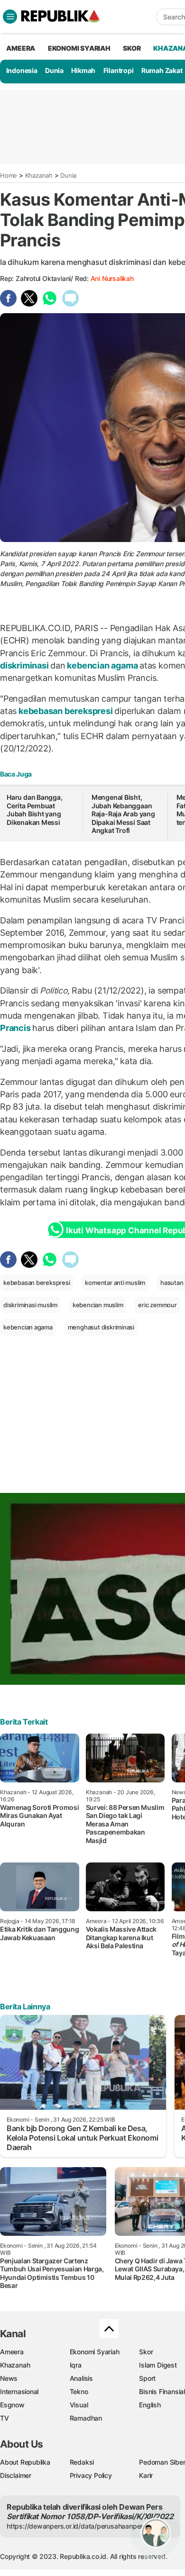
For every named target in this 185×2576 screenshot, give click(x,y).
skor (132, 48)
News (9, 2378)
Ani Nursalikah (112, 278)
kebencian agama (102, 665)
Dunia (54, 70)
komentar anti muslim (115, 1283)
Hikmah (83, 70)
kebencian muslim (98, 1305)
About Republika (25, 2462)
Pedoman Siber (162, 2462)
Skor (146, 2352)
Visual (79, 2405)
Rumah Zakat (162, 70)
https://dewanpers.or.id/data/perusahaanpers (77, 2526)
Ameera (12, 2352)
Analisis (81, 2378)
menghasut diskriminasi (101, 1327)
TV (5, 2418)
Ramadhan (86, 2418)
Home (9, 175)
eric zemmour (157, 1305)
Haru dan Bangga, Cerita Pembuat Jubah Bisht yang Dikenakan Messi (35, 810)
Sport (147, 2378)
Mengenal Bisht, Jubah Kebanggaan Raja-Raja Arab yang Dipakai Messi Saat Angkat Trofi (123, 814)
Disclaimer (16, 2475)
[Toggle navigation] (10, 17)
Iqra (76, 2365)
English (150, 2405)
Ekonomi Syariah (79, 48)
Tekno (79, 2391)
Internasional (19, 2391)
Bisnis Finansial (162, 2391)
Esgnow (12, 2405)
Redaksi (82, 2462)
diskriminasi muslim (30, 1305)
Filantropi (119, 70)
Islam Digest (158, 2365)
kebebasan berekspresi (65, 711)
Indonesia (22, 70)
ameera (21, 48)
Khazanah (39, 175)
